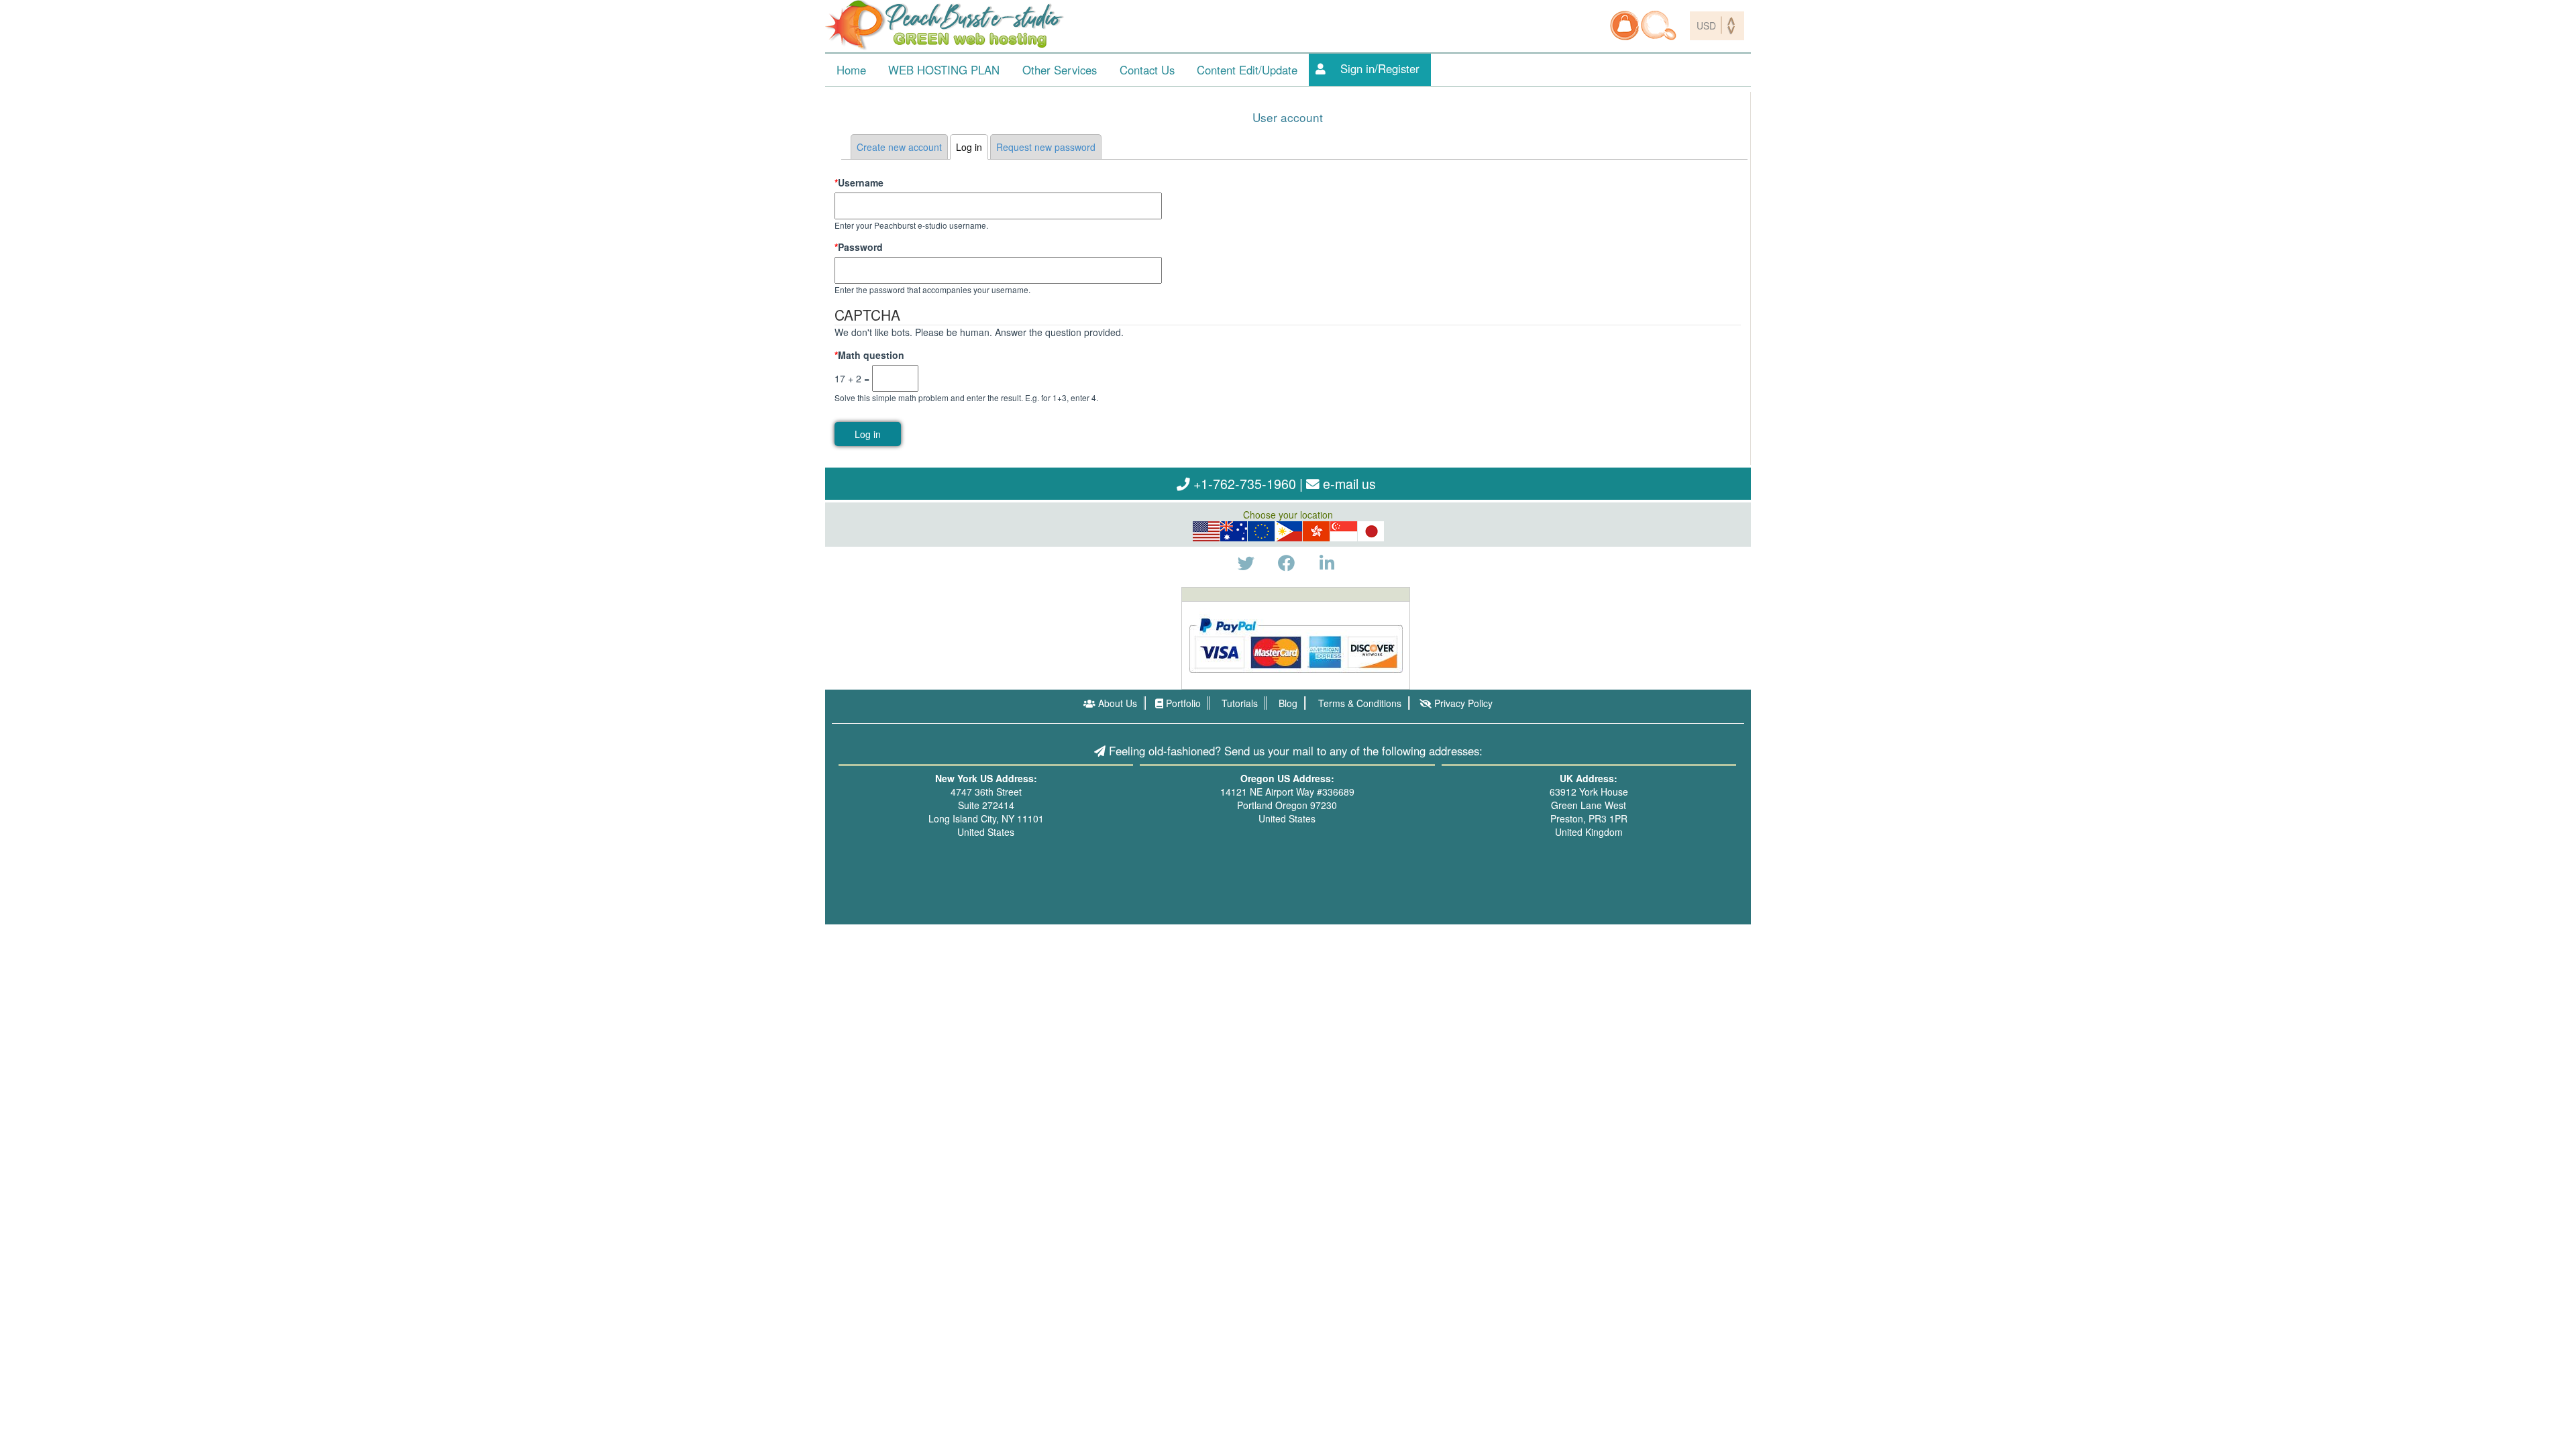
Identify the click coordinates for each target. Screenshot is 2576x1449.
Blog (1287, 703)
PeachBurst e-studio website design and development (946, 25)
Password (859, 247)
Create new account (899, 147)
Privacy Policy (1462, 703)
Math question (869, 355)
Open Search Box (1659, 25)
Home (851, 70)
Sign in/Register (1380, 68)
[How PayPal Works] (1296, 644)
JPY (1372, 531)
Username (859, 182)
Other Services (1060, 70)
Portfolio (1182, 703)
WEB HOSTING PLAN (944, 70)
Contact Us (1147, 70)
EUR (1261, 531)
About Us (1116, 703)
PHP (1289, 531)
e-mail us (1348, 483)
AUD (1234, 531)
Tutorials (1238, 703)
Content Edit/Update (1247, 70)
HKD (1316, 531)
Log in (972, 147)
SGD (1344, 531)
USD (1206, 531)
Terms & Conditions (1358, 703)
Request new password (1046, 147)
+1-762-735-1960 (1243, 483)
